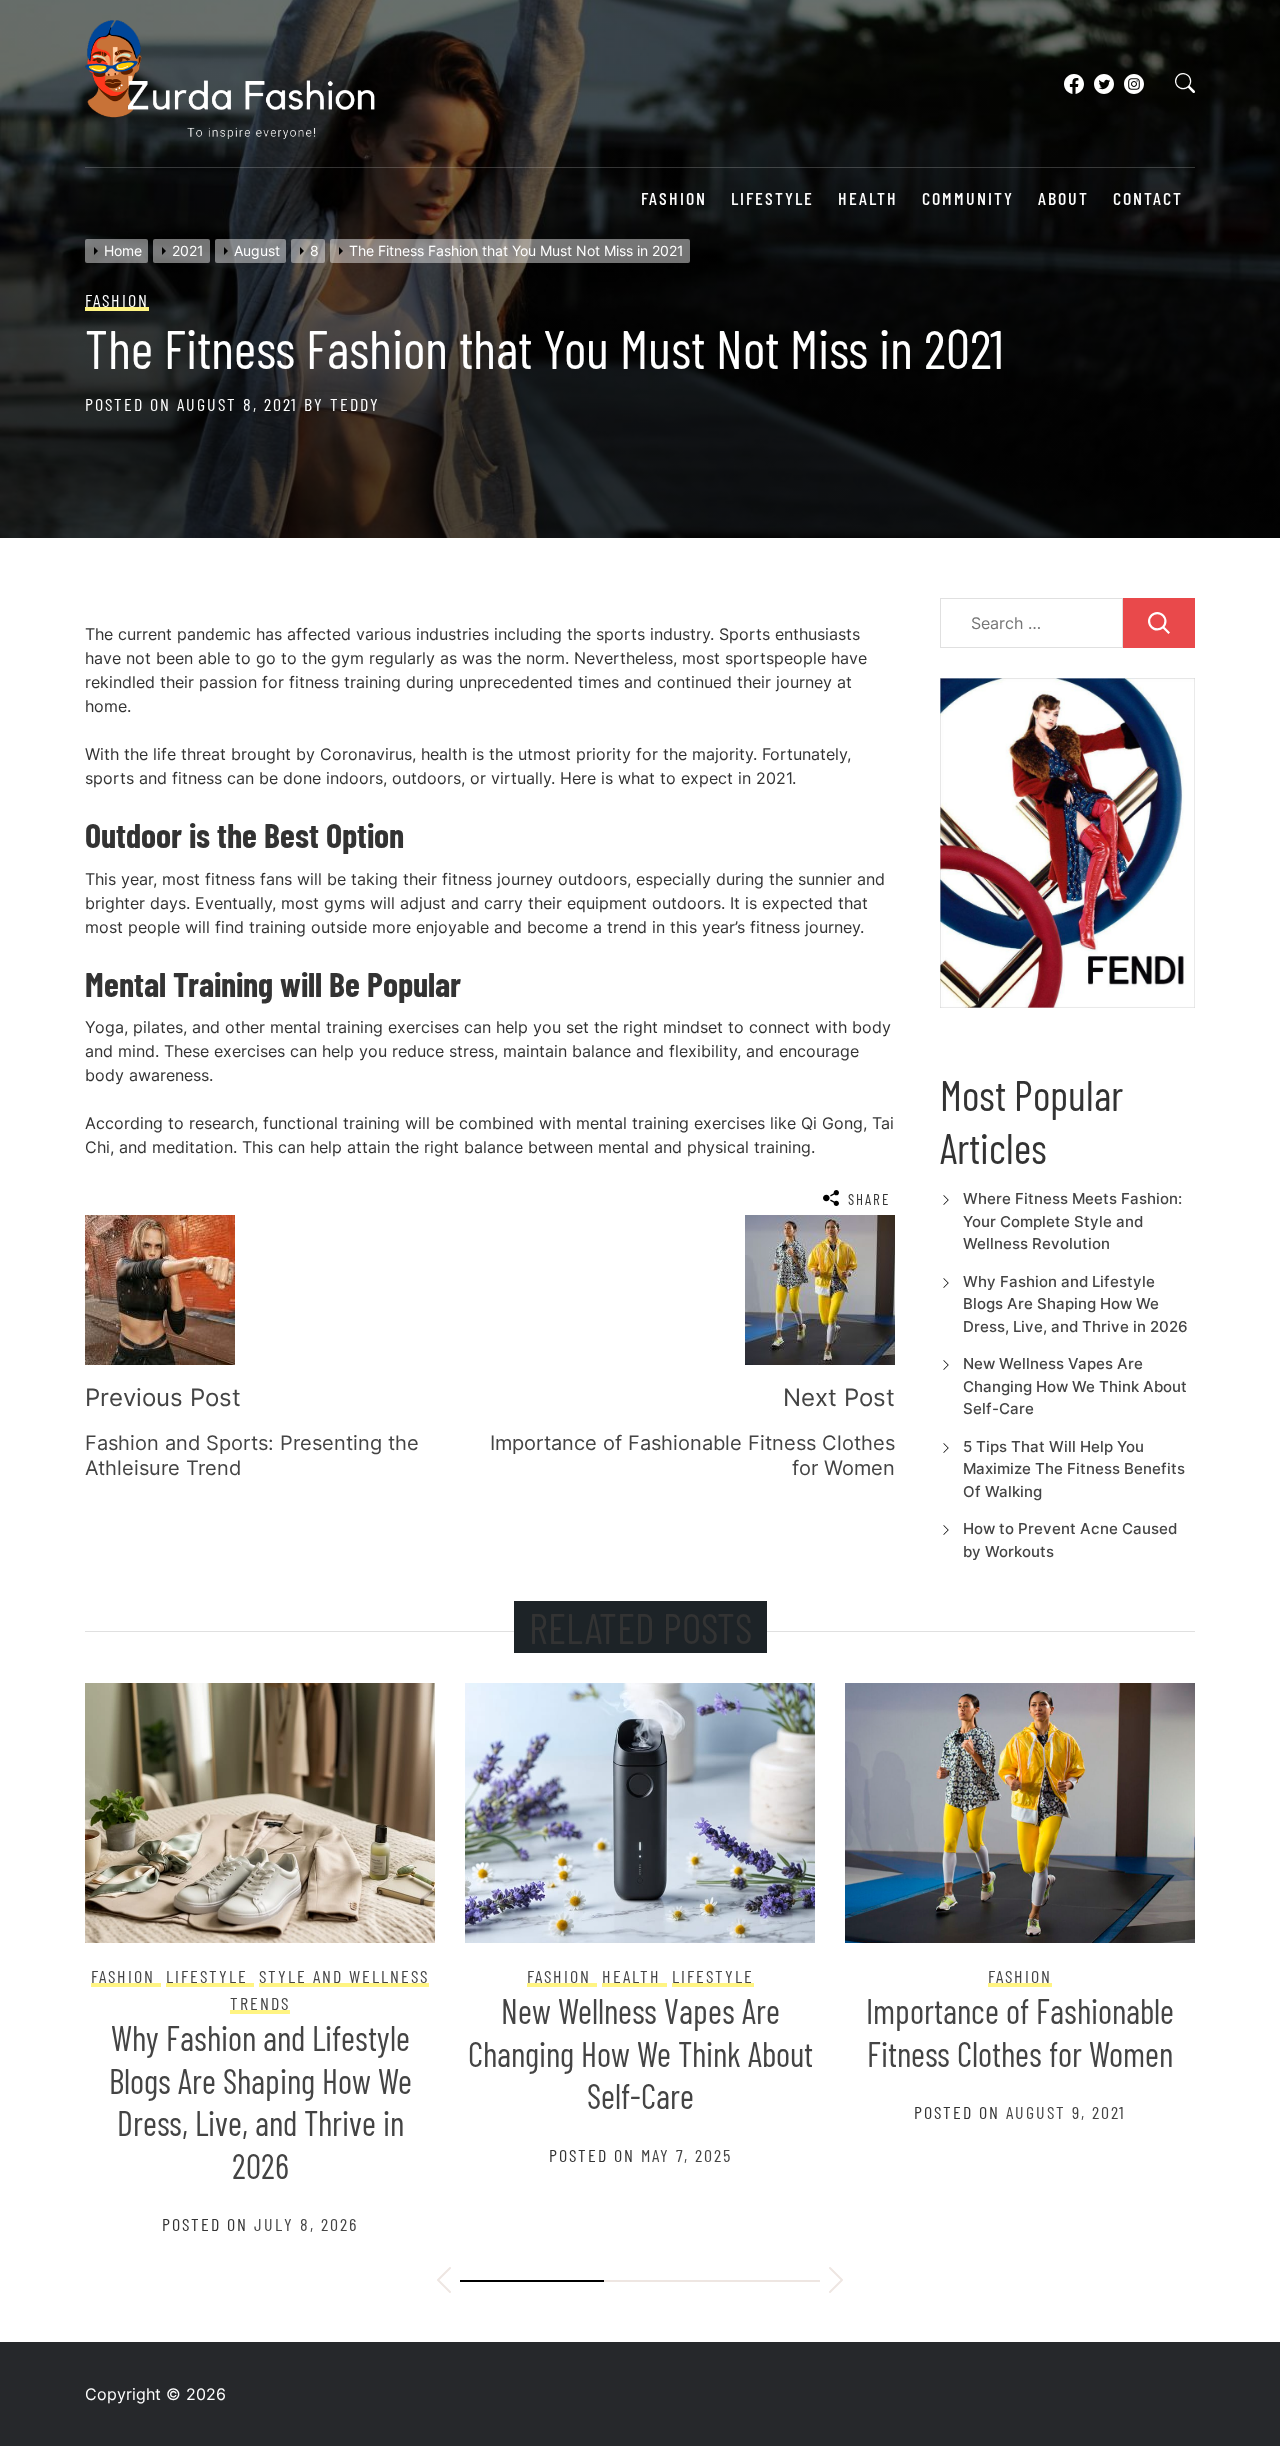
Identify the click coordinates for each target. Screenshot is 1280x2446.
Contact (1148, 198)
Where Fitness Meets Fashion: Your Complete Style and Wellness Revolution (1072, 1221)
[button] (444, 2283)
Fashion (674, 198)
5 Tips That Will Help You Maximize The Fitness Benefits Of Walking (1074, 1469)
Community (968, 198)
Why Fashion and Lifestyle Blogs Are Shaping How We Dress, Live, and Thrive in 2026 (1075, 1304)
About (1063, 198)
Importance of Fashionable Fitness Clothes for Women (640, 2032)
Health (868, 198)
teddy (355, 404)
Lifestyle (772, 198)
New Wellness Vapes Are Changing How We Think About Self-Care (1075, 1386)
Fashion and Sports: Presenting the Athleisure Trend (1020, 2053)
